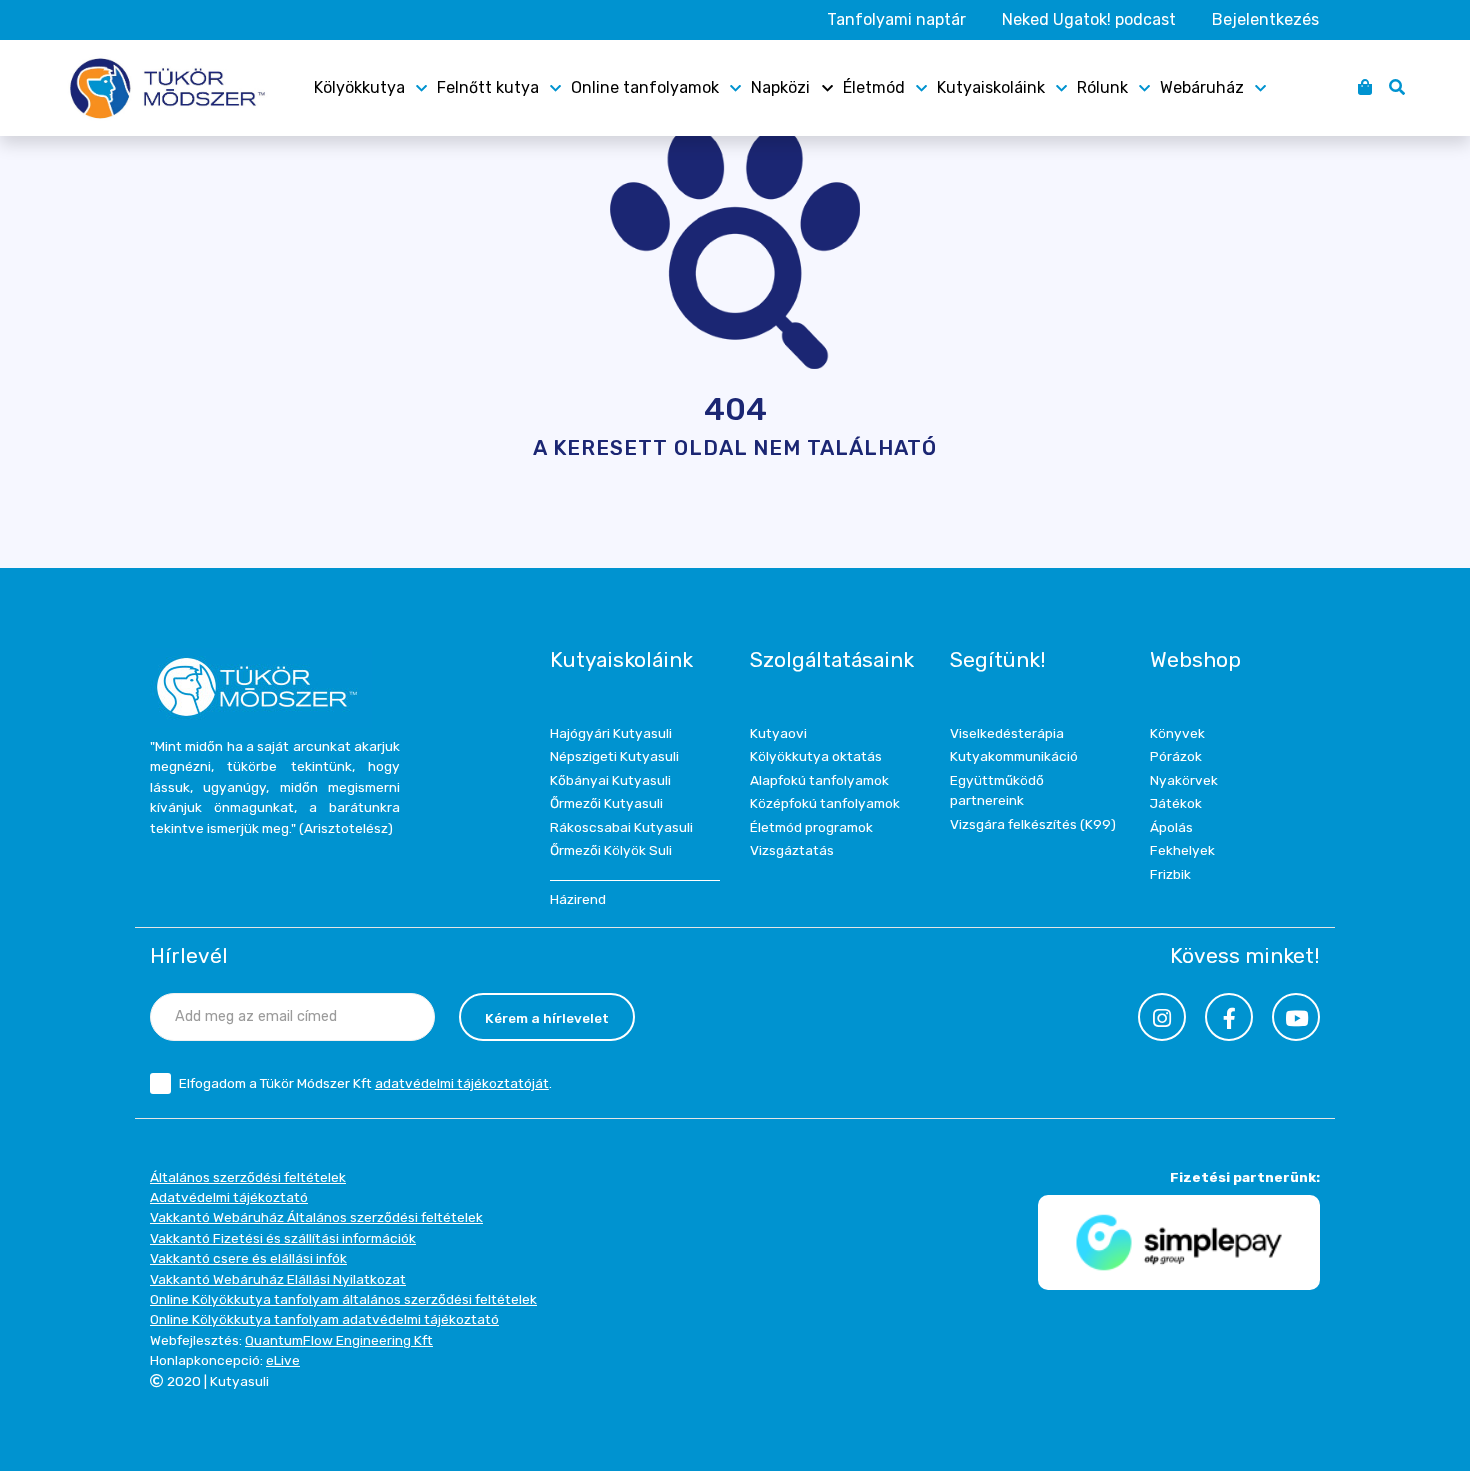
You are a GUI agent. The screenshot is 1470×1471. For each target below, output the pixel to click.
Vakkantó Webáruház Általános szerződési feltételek (316, 1217)
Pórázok (1176, 756)
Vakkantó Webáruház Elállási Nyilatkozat (278, 1279)
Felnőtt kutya (488, 87)
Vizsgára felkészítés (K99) (1033, 824)
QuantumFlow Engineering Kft (339, 1340)
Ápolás (1171, 827)
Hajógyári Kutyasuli (611, 733)
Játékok (1176, 803)
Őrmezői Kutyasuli (606, 803)
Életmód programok (811, 827)
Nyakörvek (1184, 780)
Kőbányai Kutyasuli (610, 780)
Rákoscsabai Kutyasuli (621, 827)
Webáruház (1202, 87)
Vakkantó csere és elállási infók (248, 1258)
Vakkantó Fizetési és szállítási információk (283, 1238)
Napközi (780, 87)
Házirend (578, 899)
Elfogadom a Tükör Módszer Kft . (365, 1083)
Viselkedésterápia (1007, 733)
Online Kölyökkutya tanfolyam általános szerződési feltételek (343, 1299)
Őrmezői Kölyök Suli (611, 850)
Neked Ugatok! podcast (1089, 19)
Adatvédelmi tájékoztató (229, 1197)
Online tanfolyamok (645, 87)
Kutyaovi (778, 733)
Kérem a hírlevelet (547, 1018)
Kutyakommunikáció (1014, 756)
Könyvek (1177, 733)
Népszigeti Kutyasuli (614, 756)
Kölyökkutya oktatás (816, 756)
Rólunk (1102, 87)
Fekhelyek (1182, 850)
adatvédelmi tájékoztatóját (462, 1083)
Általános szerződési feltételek (248, 1177)
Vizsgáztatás (792, 850)
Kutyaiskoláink (991, 87)
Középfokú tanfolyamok (825, 803)
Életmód (874, 87)
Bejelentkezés (1265, 19)
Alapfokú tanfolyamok (819, 780)
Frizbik (1170, 874)
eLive (283, 1360)
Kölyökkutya (359, 87)
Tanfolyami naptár (896, 19)
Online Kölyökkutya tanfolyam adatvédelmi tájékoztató (324, 1319)
